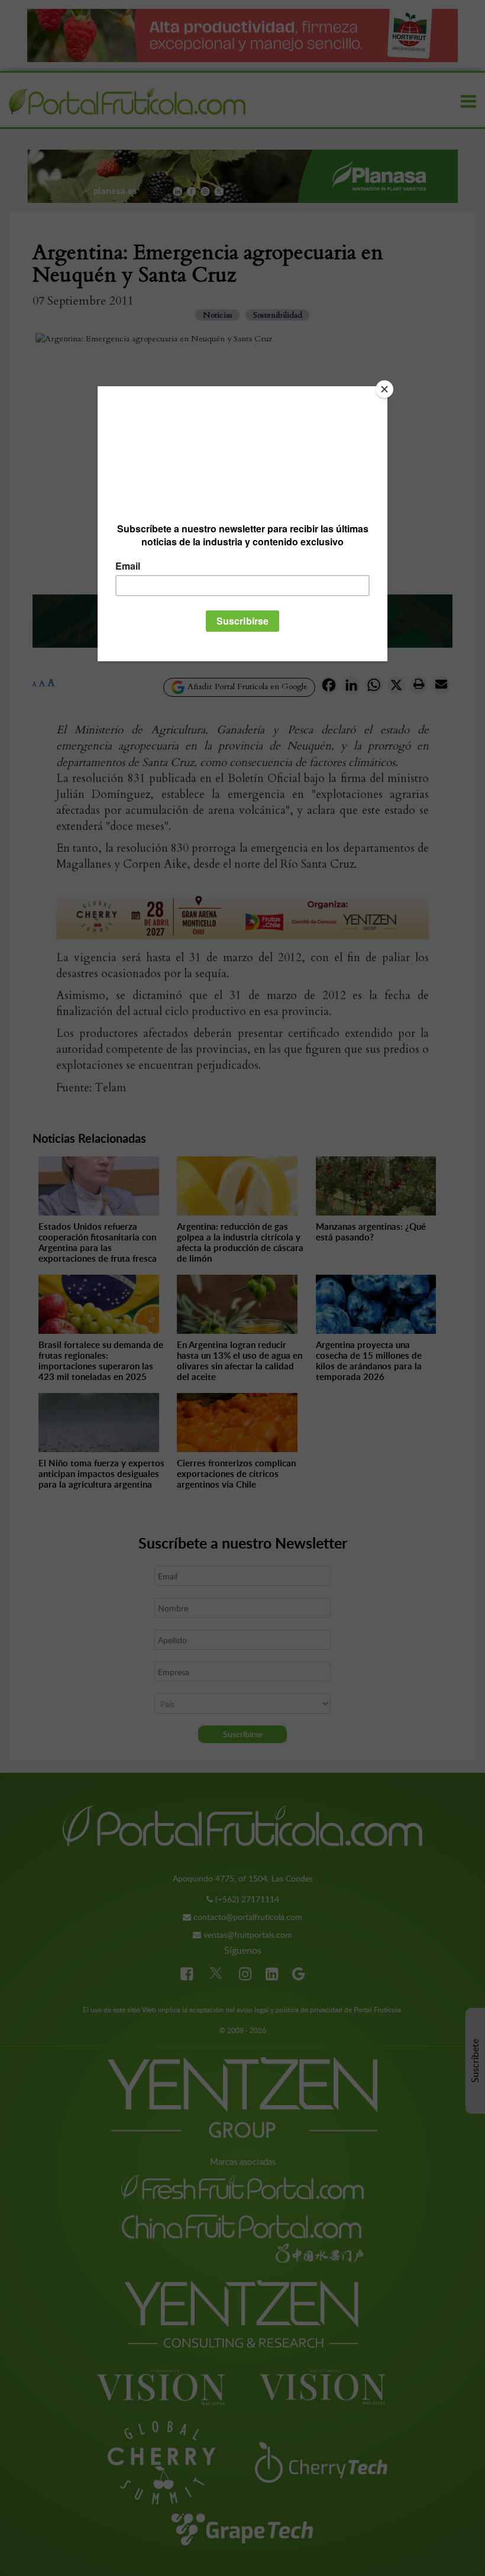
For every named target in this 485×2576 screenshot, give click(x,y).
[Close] (384, 389)
